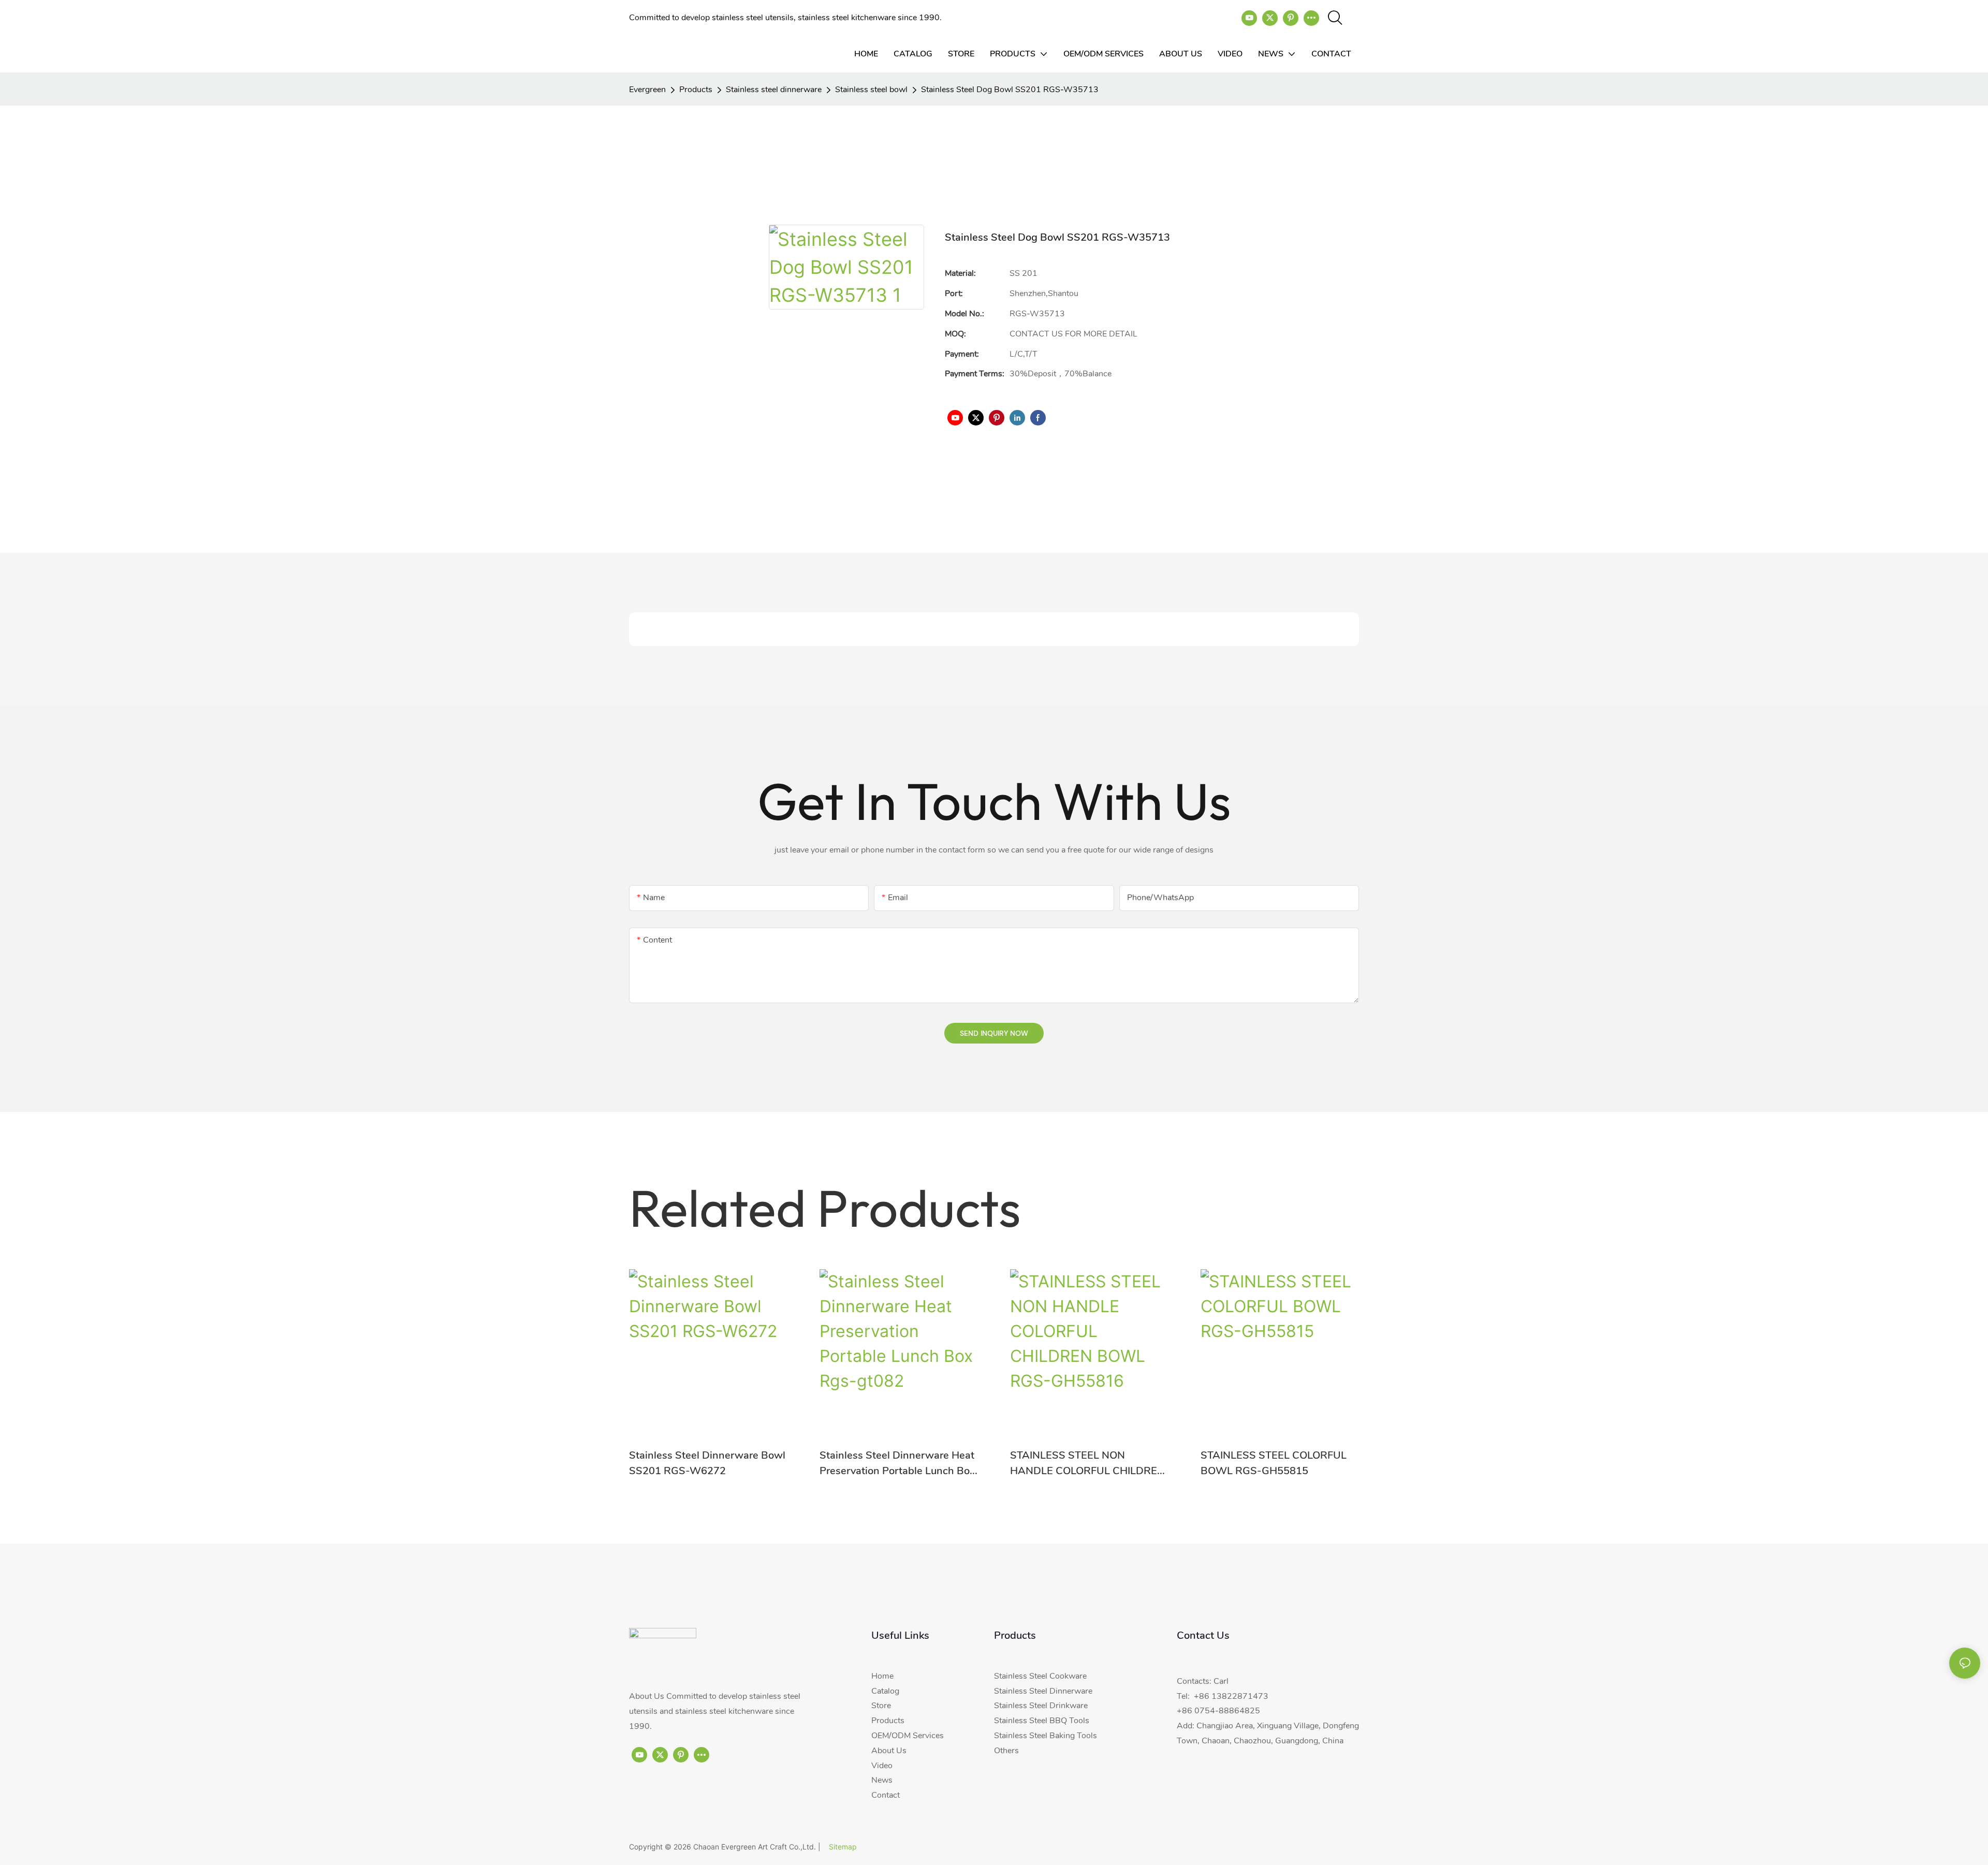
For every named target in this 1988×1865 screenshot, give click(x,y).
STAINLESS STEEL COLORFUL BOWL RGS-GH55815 (1274, 1463)
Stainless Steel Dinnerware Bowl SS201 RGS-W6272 (707, 1463)
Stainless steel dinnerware (774, 90)
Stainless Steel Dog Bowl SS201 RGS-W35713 (1010, 90)
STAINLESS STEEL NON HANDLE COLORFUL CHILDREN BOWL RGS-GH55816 (1087, 1464)
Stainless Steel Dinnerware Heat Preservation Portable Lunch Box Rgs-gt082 (897, 1464)
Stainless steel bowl (871, 90)
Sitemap (843, 1847)
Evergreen (647, 90)
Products (696, 90)
